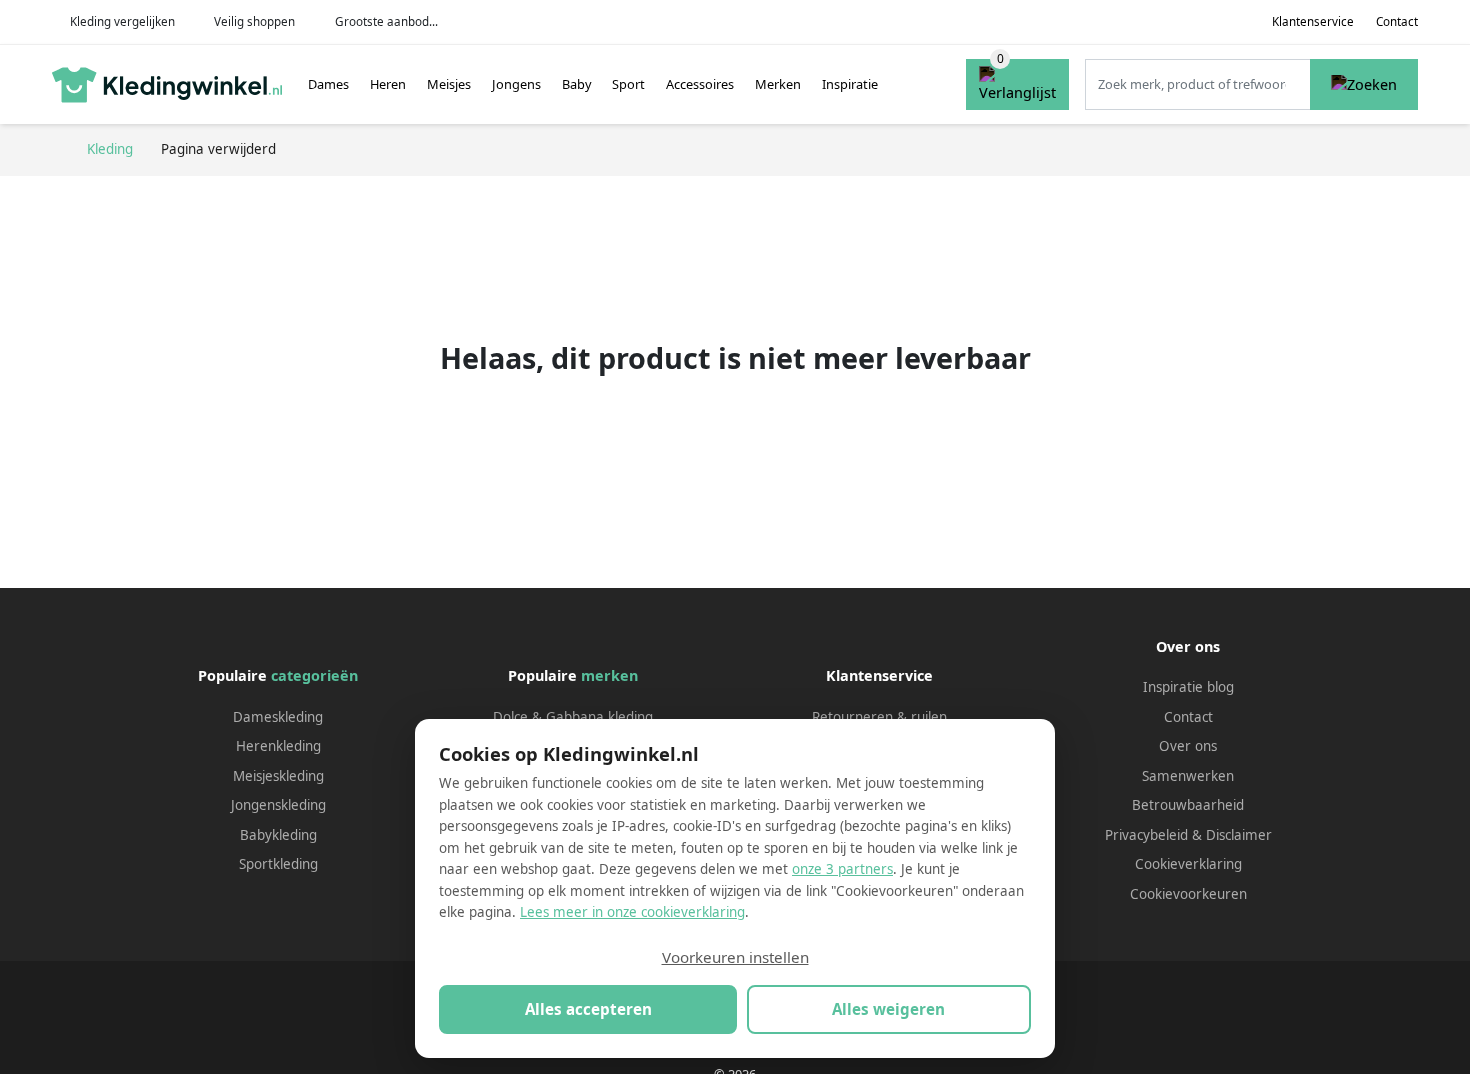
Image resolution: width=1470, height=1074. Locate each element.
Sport (628, 84)
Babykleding (278, 835)
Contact (1397, 21)
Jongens (516, 84)
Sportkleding (278, 864)
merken (609, 675)
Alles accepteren (588, 1009)
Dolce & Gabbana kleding (573, 717)
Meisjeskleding (278, 776)
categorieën (314, 675)
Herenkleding (278, 746)
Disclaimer (1239, 835)
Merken (778, 84)
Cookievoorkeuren (1188, 894)
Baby (577, 84)
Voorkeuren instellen (735, 957)
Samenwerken (1188, 776)
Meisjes (449, 84)
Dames (328, 84)
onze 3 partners (842, 869)
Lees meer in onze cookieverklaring (632, 912)
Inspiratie (850, 84)
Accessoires (700, 84)
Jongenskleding (278, 805)
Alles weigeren (888, 1009)
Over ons (1188, 746)
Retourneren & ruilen (879, 717)
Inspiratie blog (1188, 687)
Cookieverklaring (1188, 864)
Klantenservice (1313, 21)
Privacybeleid (1146, 835)
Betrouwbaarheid (1188, 805)
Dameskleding (278, 717)
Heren (388, 84)
